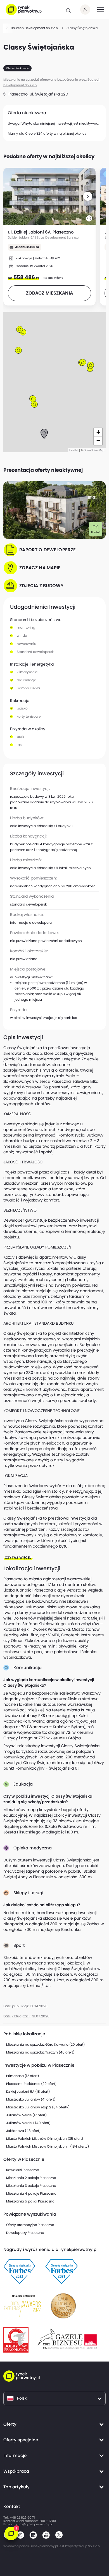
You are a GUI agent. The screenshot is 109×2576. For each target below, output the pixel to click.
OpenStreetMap (94, 450)
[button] (88, 196)
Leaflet (74, 450)
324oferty (45, 133)
